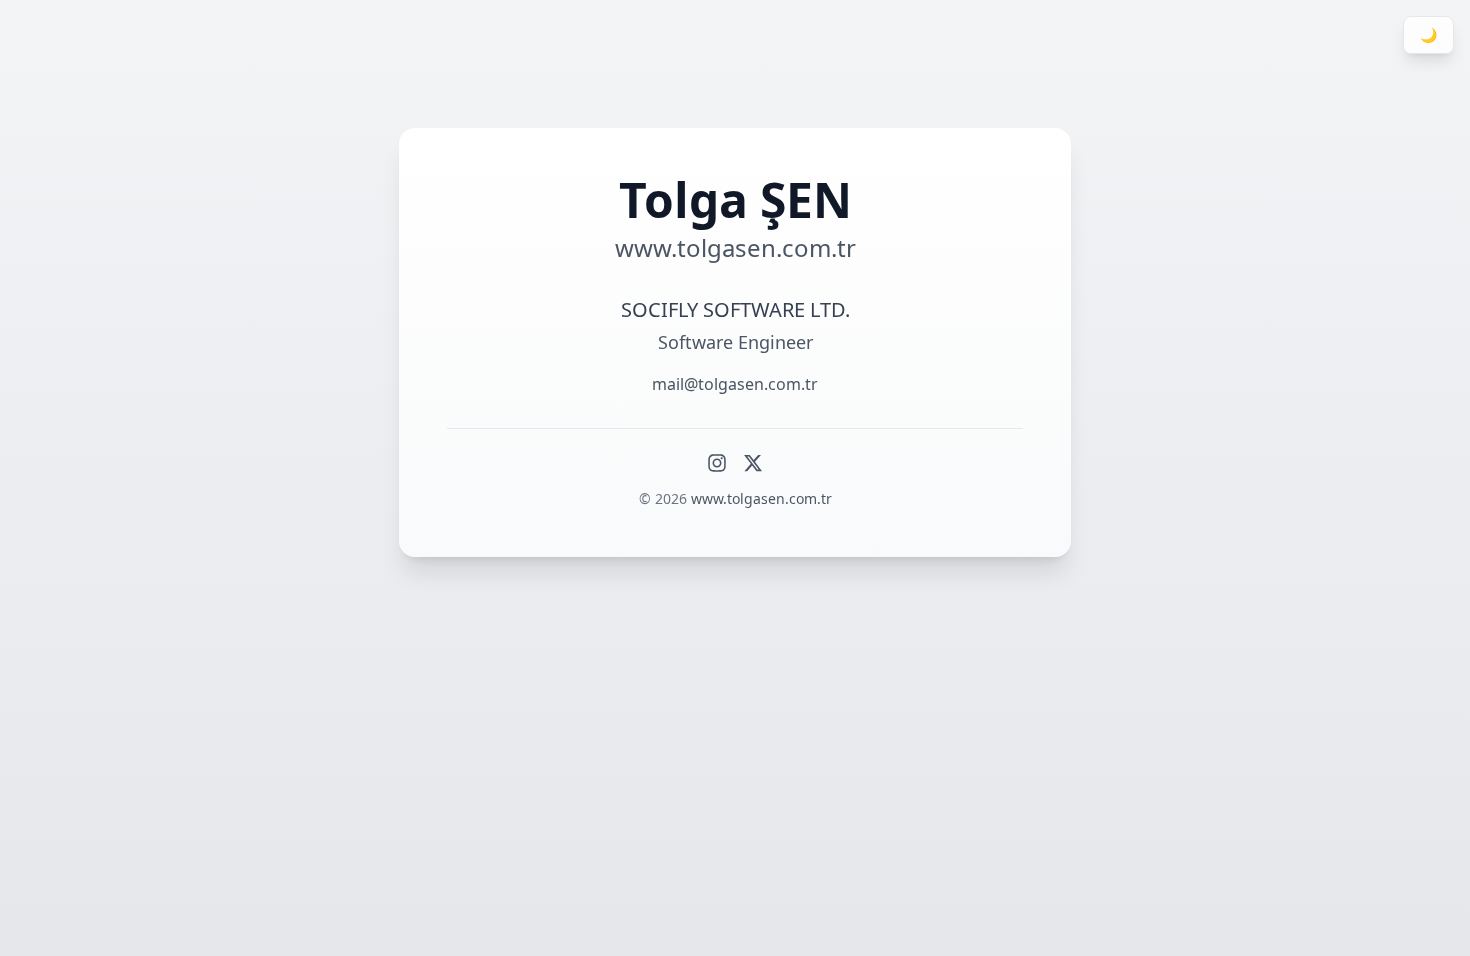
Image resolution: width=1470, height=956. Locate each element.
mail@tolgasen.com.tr (735, 384)
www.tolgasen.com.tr (761, 498)
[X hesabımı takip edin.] (753, 463)
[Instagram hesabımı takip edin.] (717, 463)
